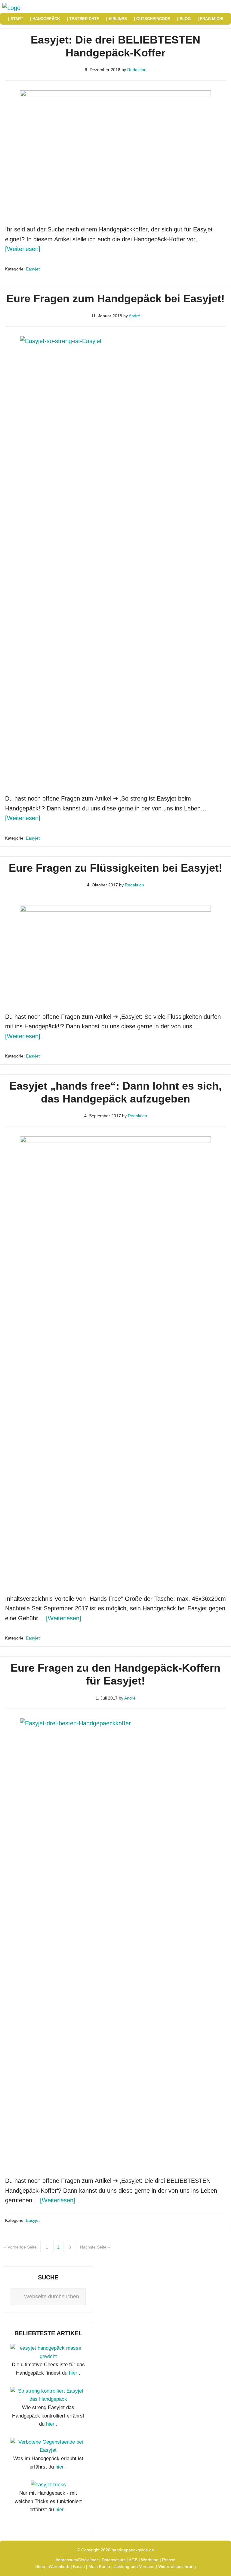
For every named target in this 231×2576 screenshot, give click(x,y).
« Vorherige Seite (20, 2247)
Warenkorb (59, 2566)
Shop (40, 2566)
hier (73, 2373)
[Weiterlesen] (23, 249)
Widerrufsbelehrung (177, 2566)
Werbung (150, 2560)
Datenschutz (114, 2560)
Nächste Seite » (95, 2247)
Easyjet (33, 269)
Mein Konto (99, 2566)
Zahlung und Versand (134, 2566)
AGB (133, 2560)
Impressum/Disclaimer (77, 2560)
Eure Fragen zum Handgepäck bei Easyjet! (115, 299)
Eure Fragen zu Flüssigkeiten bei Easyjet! (115, 868)
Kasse (79, 2566)
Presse (169, 2560)
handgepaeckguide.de (133, 2550)
